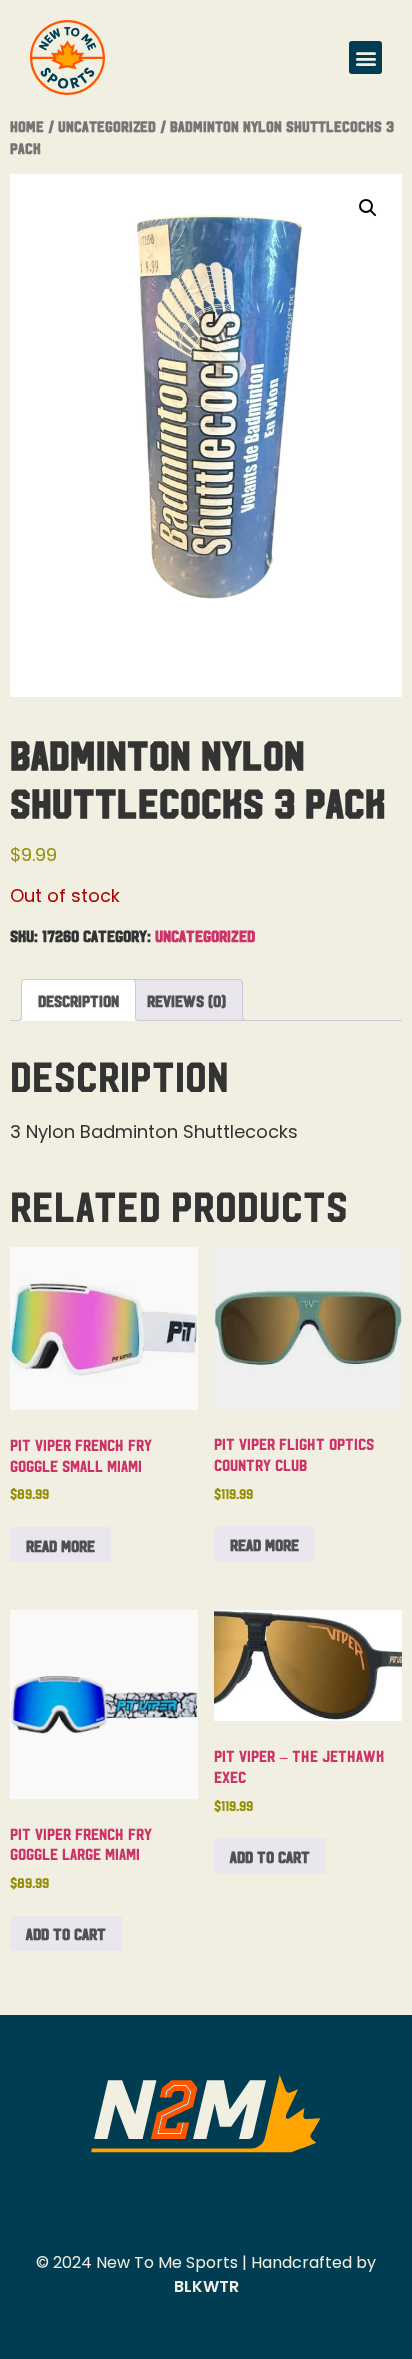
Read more (60, 1545)
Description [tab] (78, 1000)
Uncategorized (107, 125)
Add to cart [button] (66, 1933)
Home (27, 125)
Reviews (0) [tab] (186, 1000)
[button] (365, 57)
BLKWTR (206, 2286)
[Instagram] (206, 2202)
